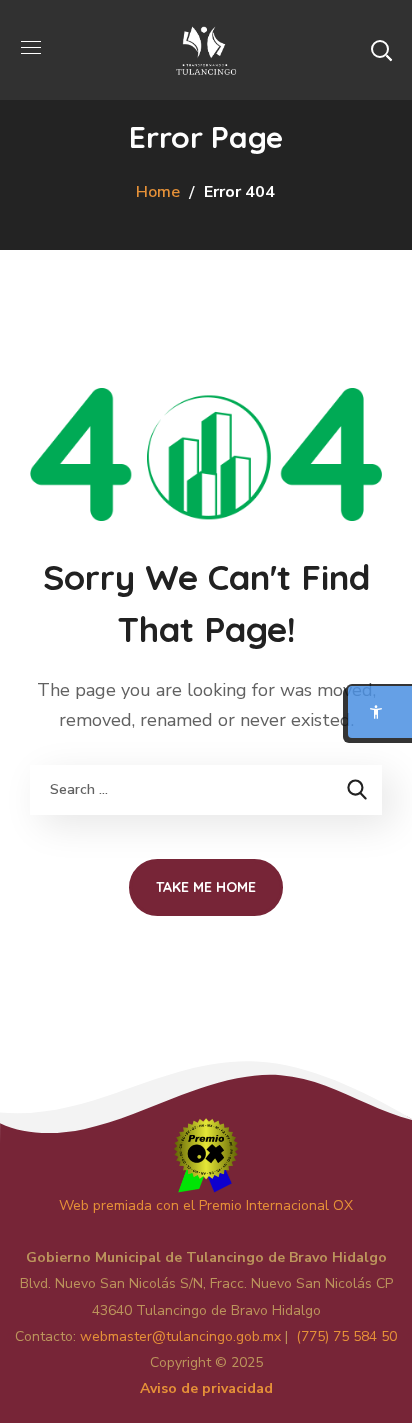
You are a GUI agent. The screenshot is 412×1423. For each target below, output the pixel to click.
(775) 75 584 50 (346, 1336)
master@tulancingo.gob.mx (180, 1336)
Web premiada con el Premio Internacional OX (206, 1205)
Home (158, 192)
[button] (381, 50)
